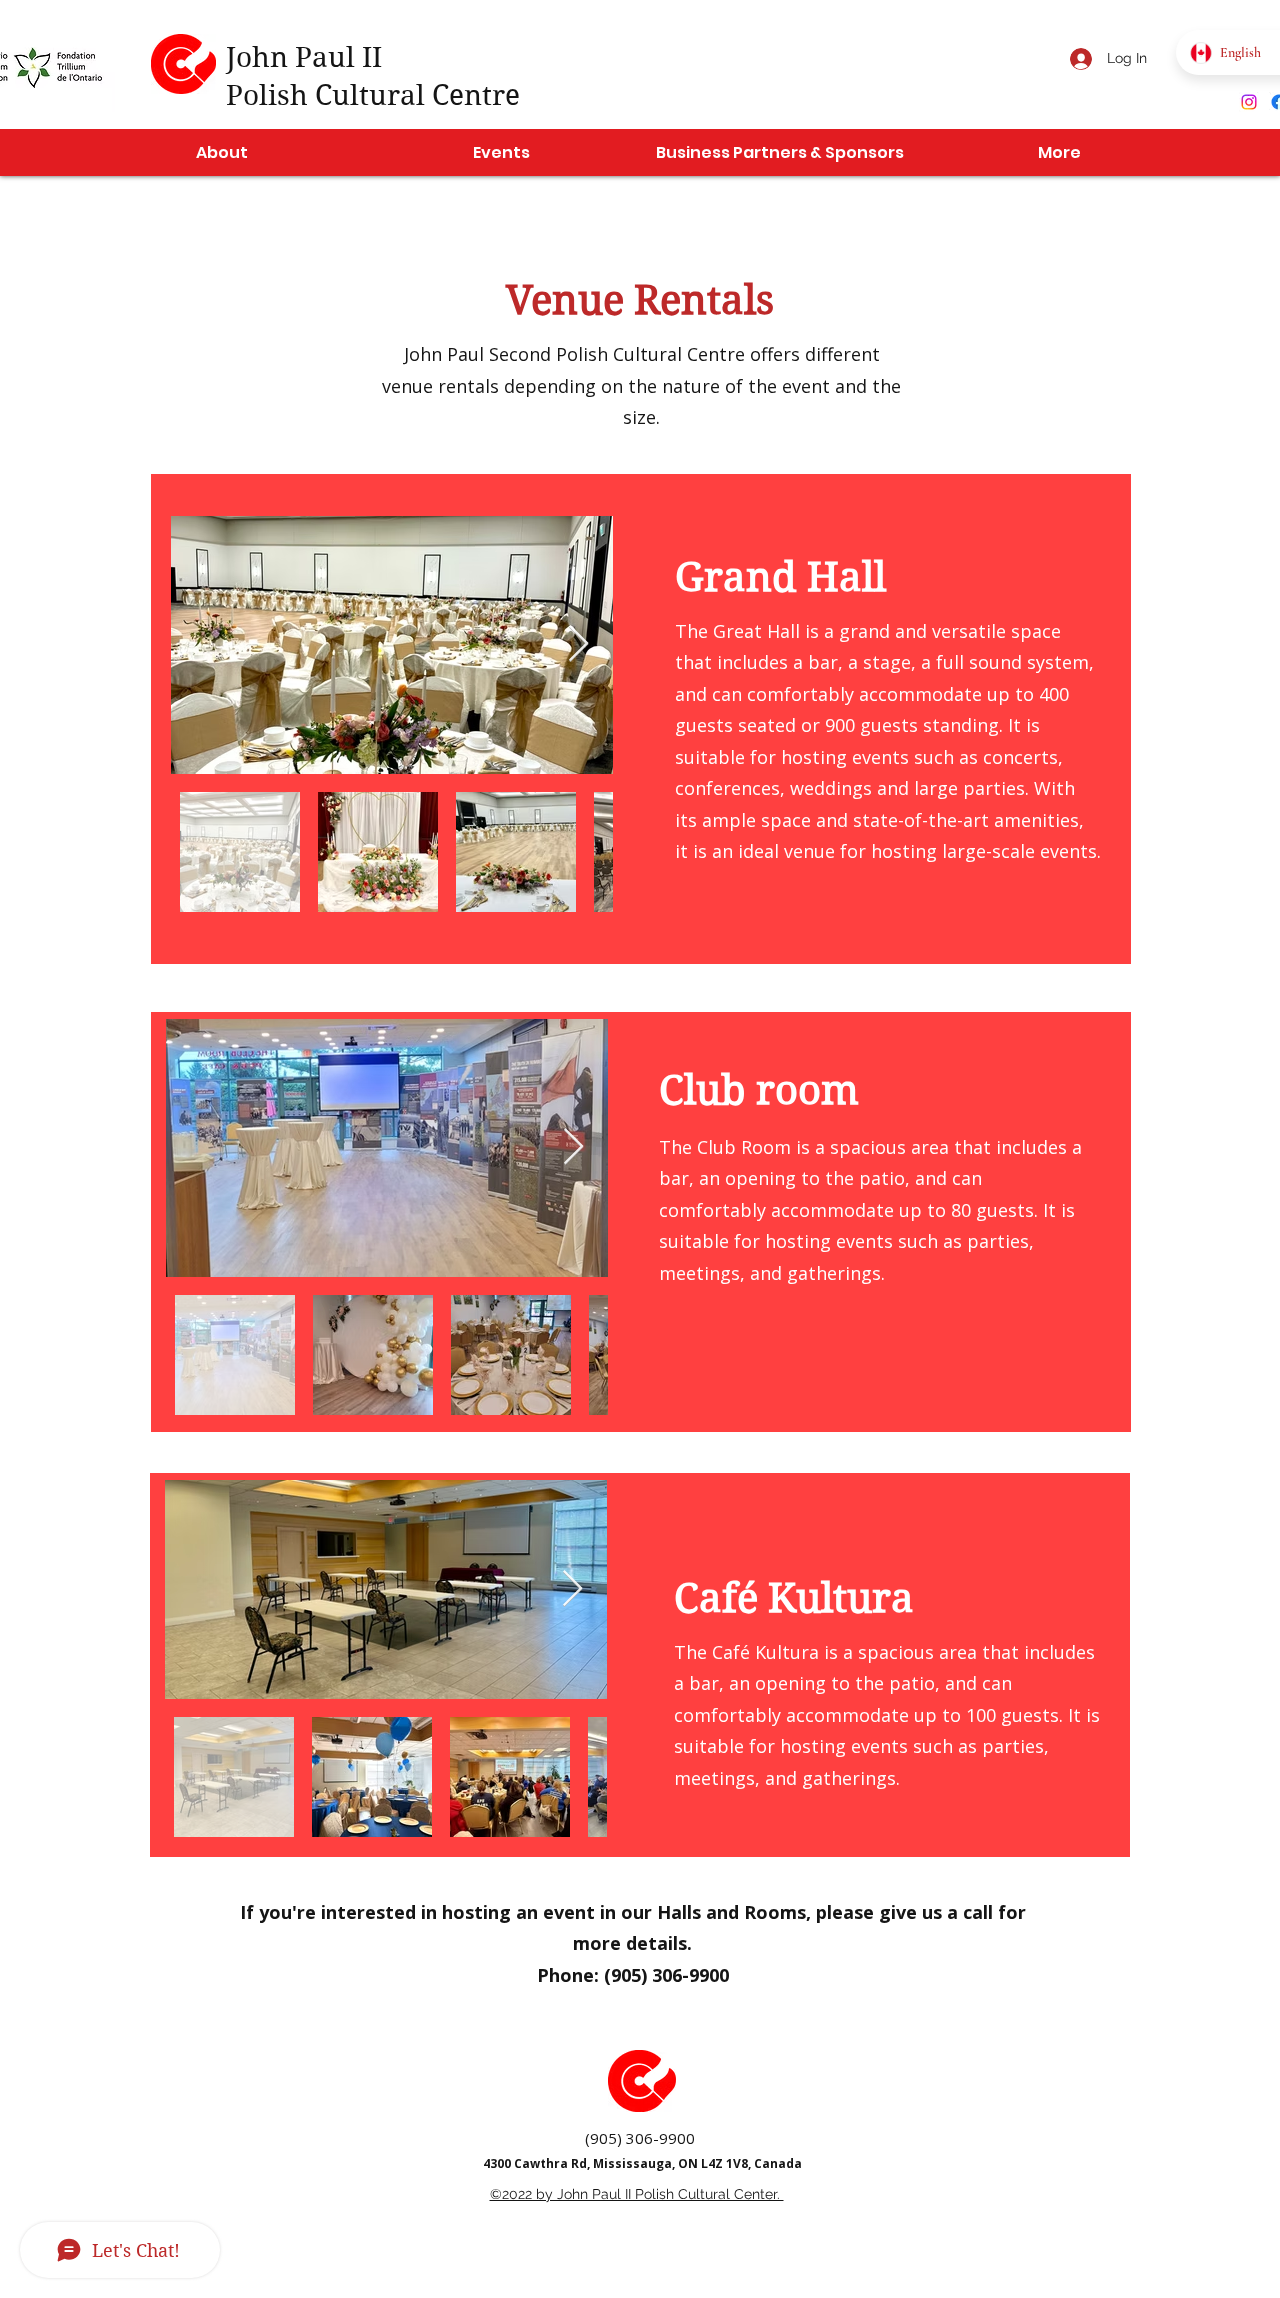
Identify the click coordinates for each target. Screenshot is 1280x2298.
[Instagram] (1249, 102)
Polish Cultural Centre (373, 95)
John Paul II (304, 57)
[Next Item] (578, 644)
